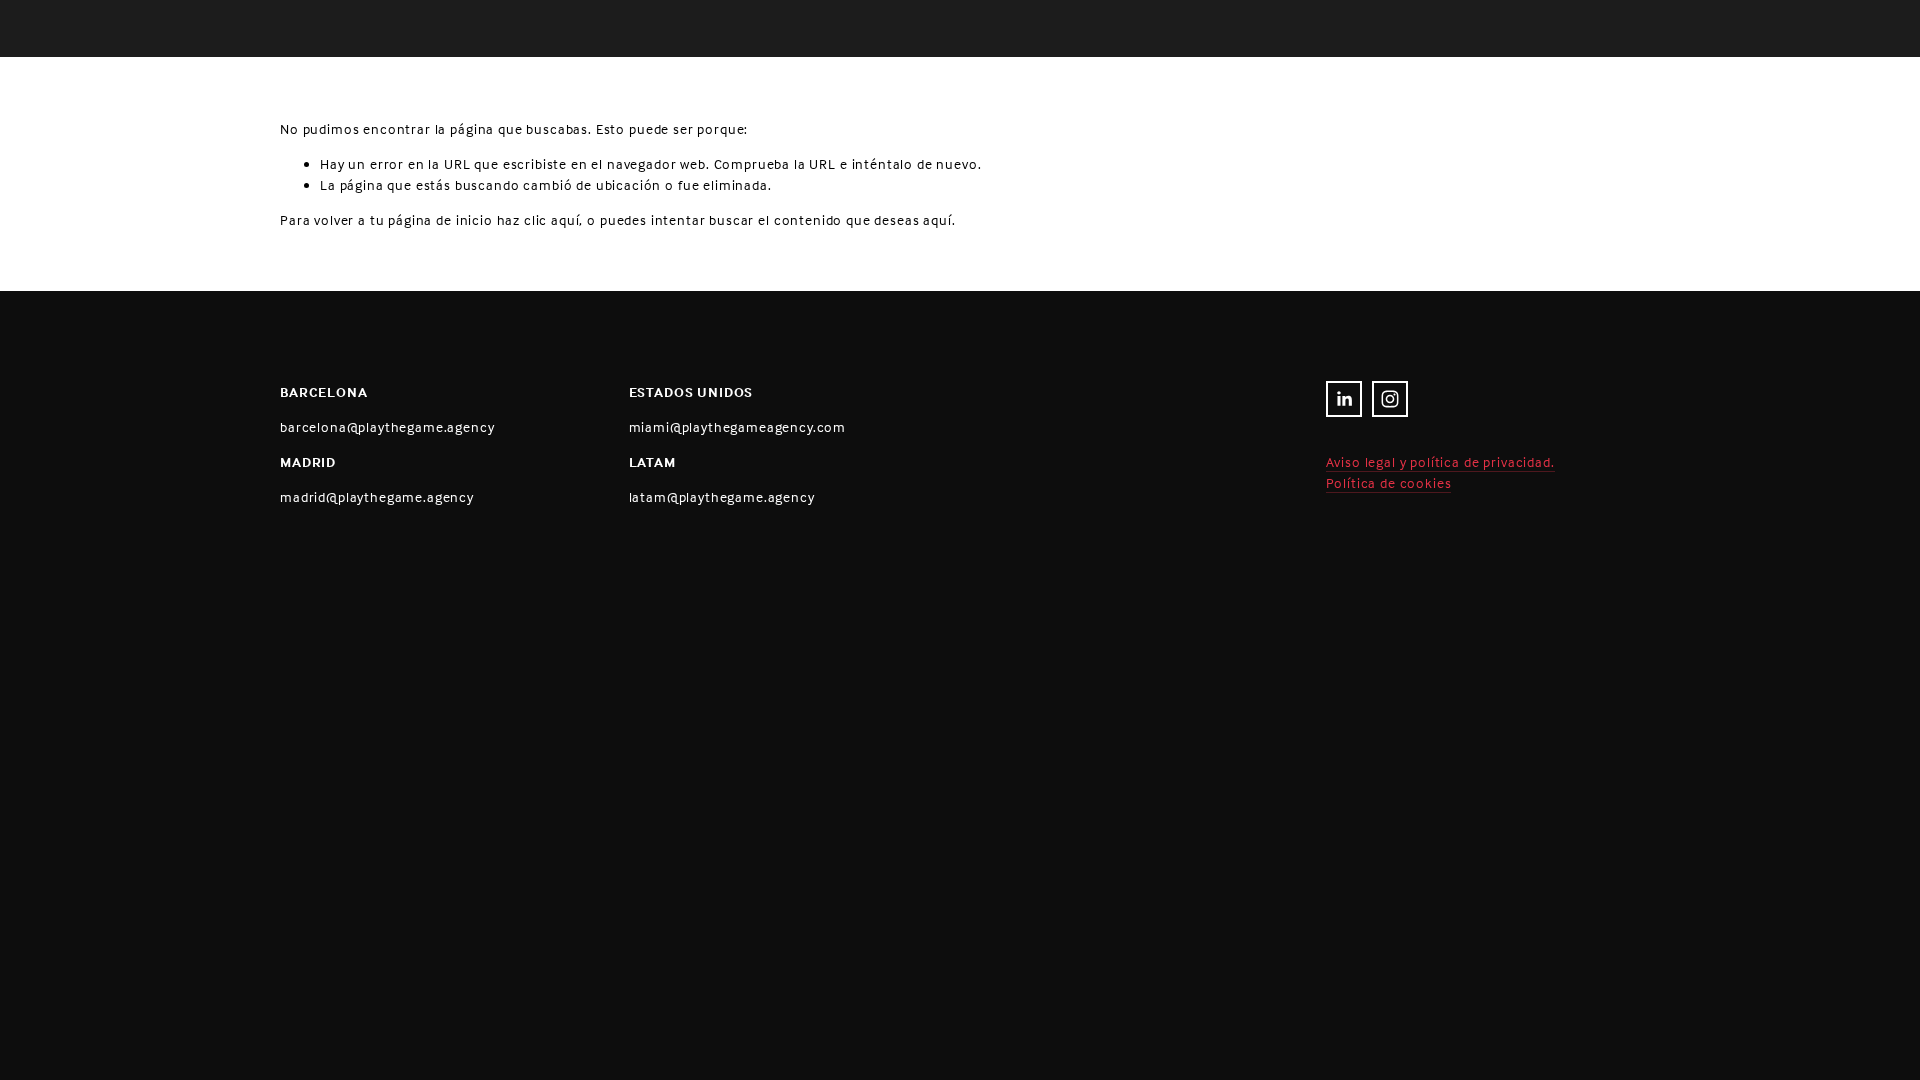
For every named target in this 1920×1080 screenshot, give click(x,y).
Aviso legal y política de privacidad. (1440, 461)
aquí (937, 219)
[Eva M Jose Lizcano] (1344, 399)
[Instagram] (1390, 399)
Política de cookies (1389, 482)
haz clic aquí (538, 219)
